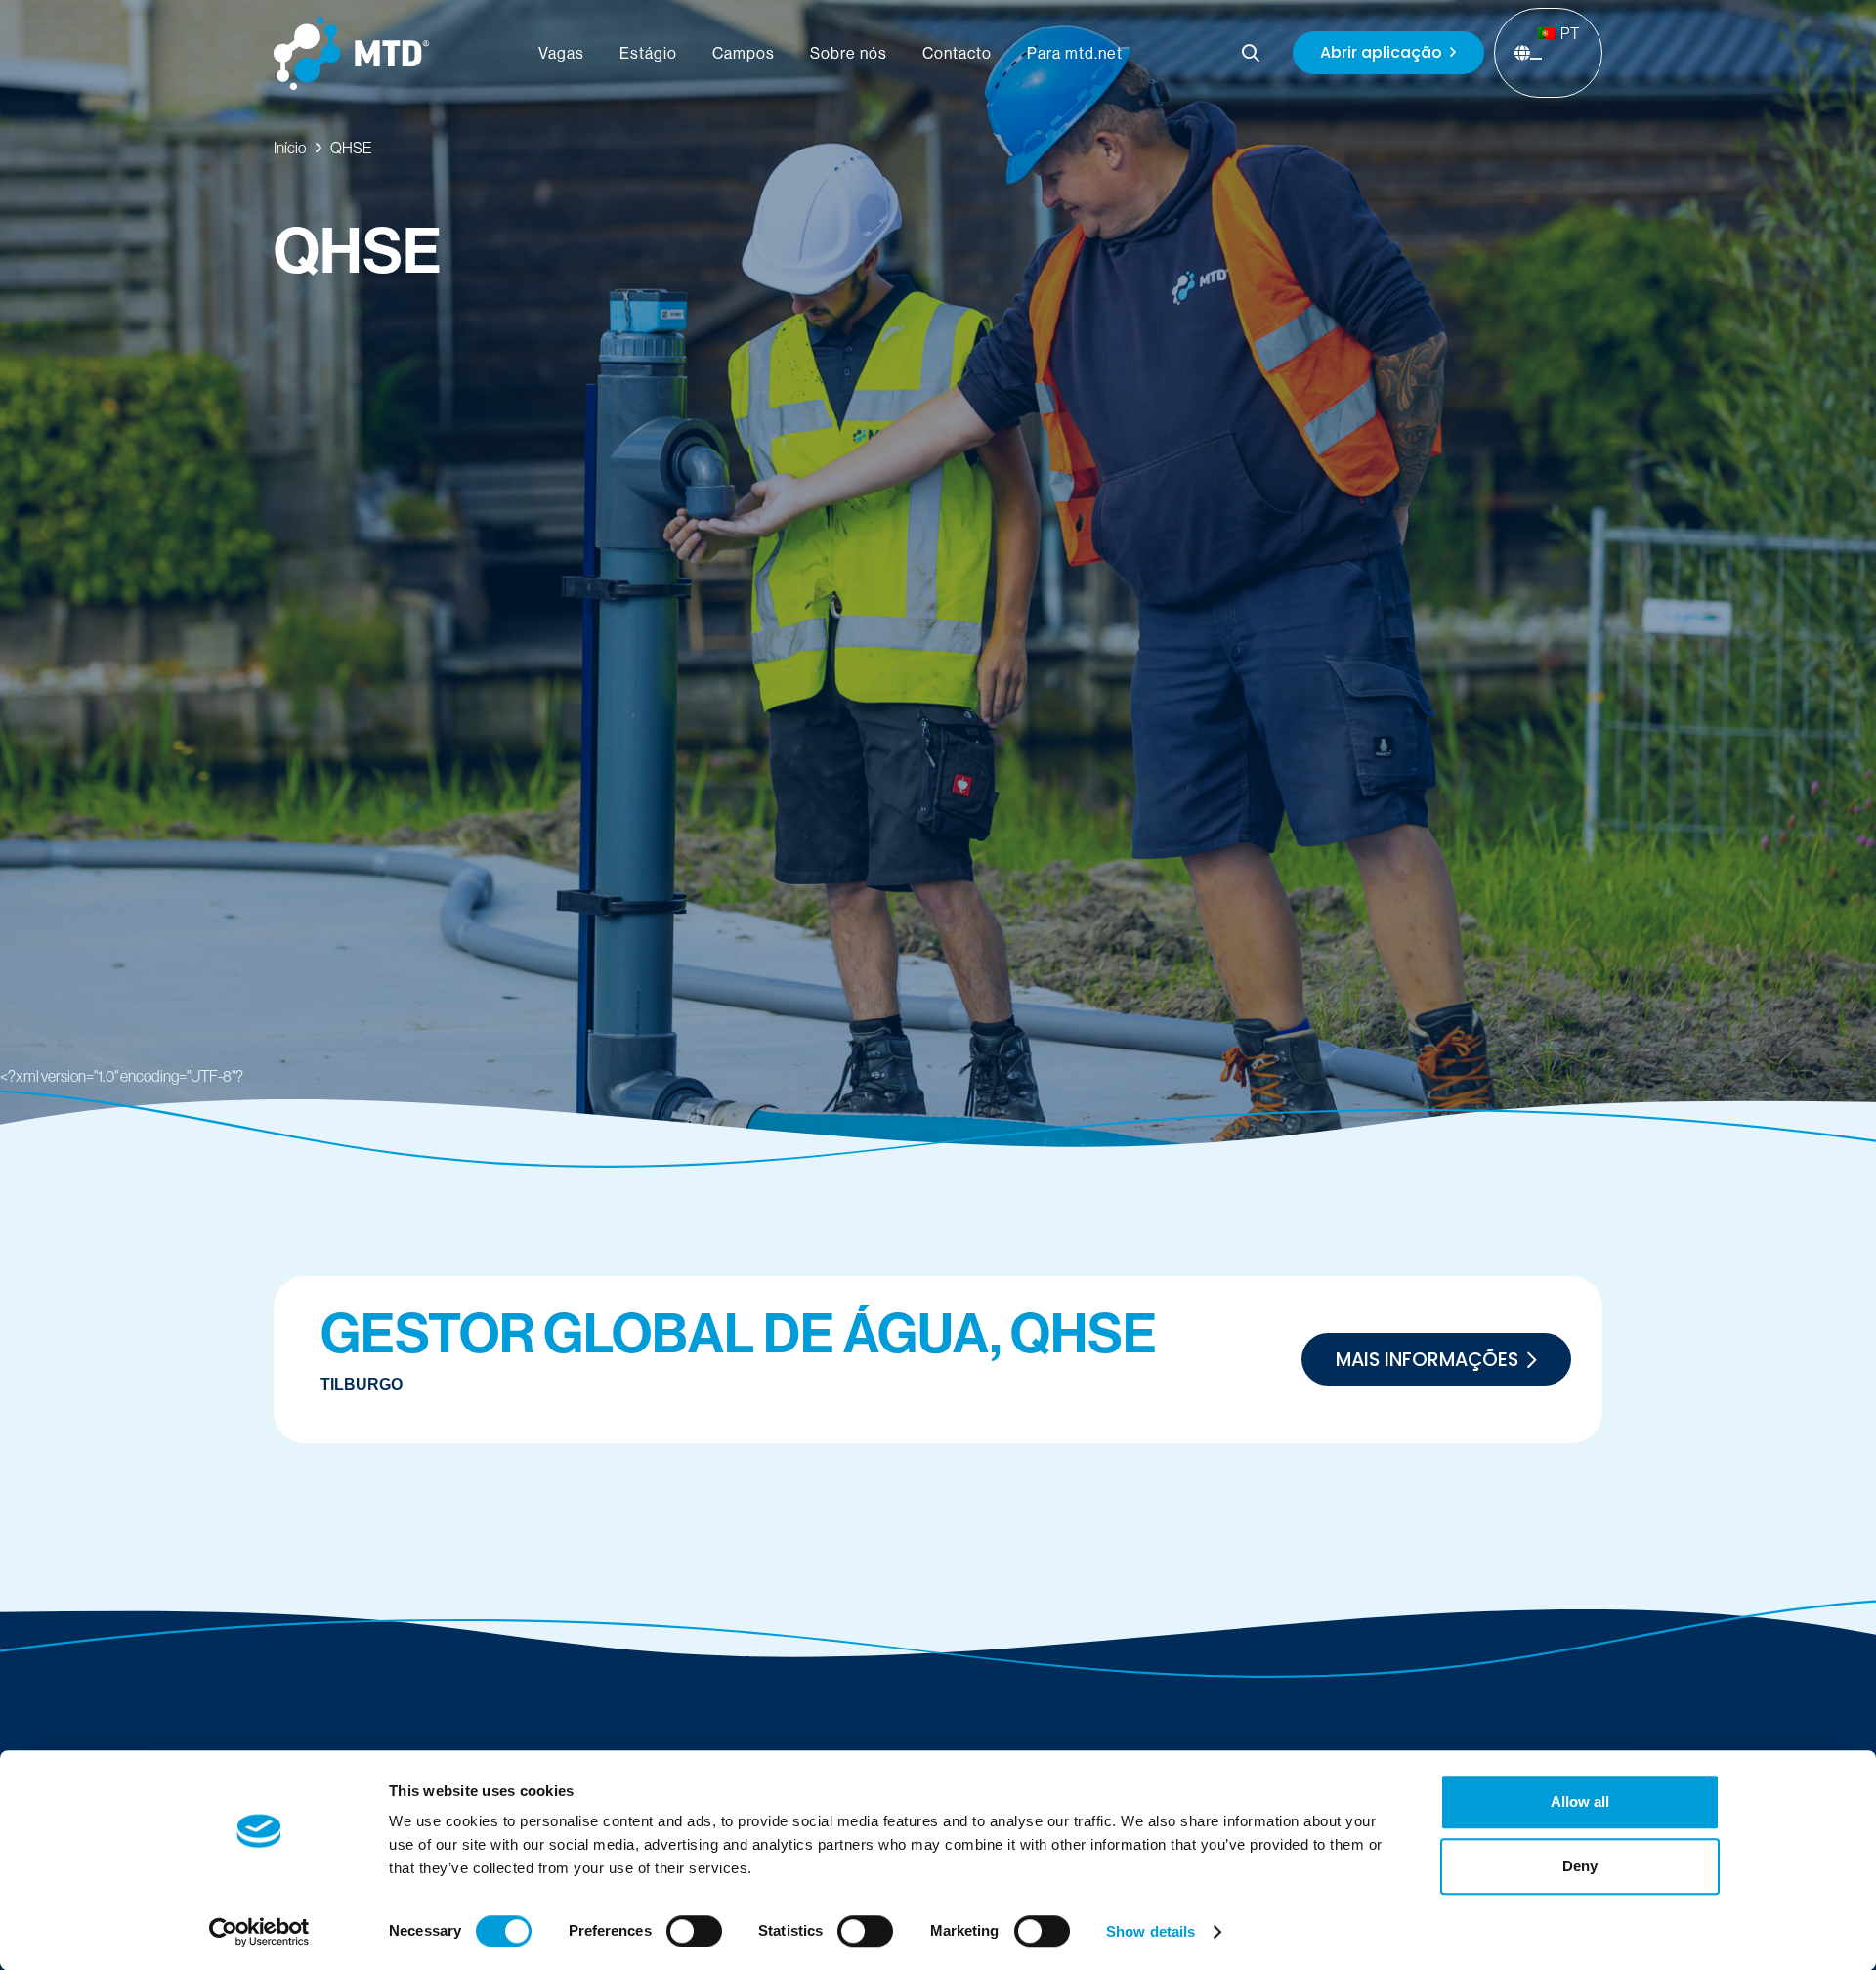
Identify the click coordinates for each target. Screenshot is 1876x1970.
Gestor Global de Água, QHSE (739, 1334)
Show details (1151, 1931)
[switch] (694, 1931)
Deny (1580, 1866)
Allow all (1580, 1801)
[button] (1252, 53)
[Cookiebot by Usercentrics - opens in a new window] (259, 1932)
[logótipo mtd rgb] (351, 53)
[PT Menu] (1536, 59)
